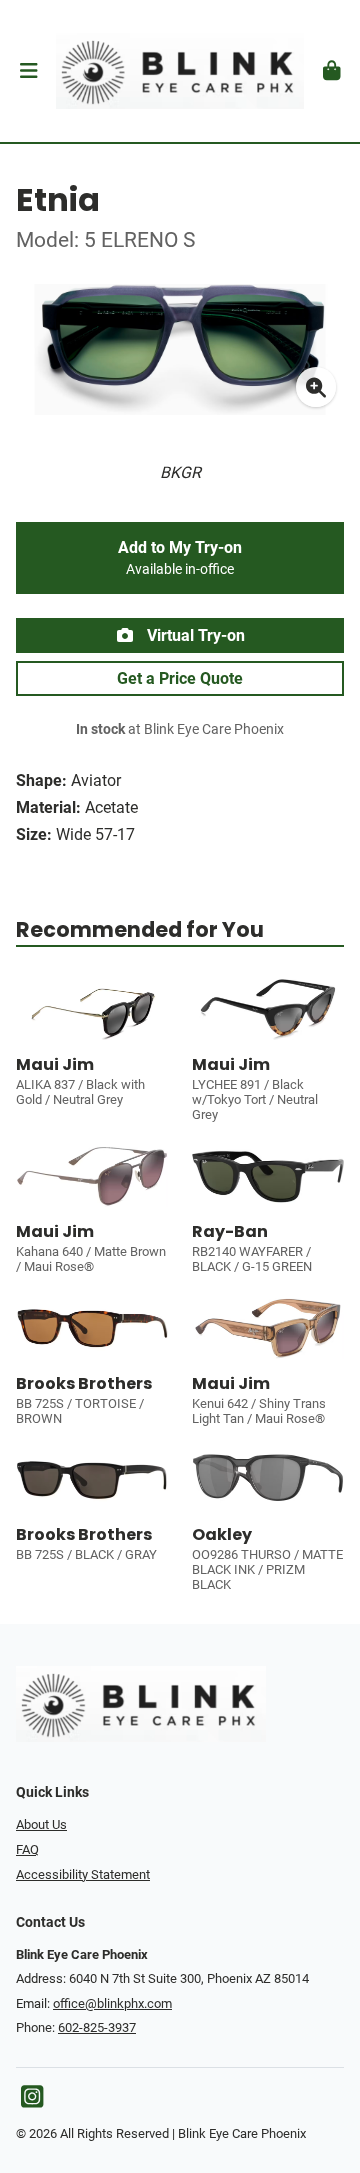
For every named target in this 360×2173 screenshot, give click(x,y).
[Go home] (180, 71)
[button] (28, 71)
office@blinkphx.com (112, 2003)
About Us (41, 1824)
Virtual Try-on (194, 635)
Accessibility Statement (83, 1874)
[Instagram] (32, 2101)
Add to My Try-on (180, 558)
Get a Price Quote (180, 678)
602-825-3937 (97, 2027)
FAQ (27, 1849)
